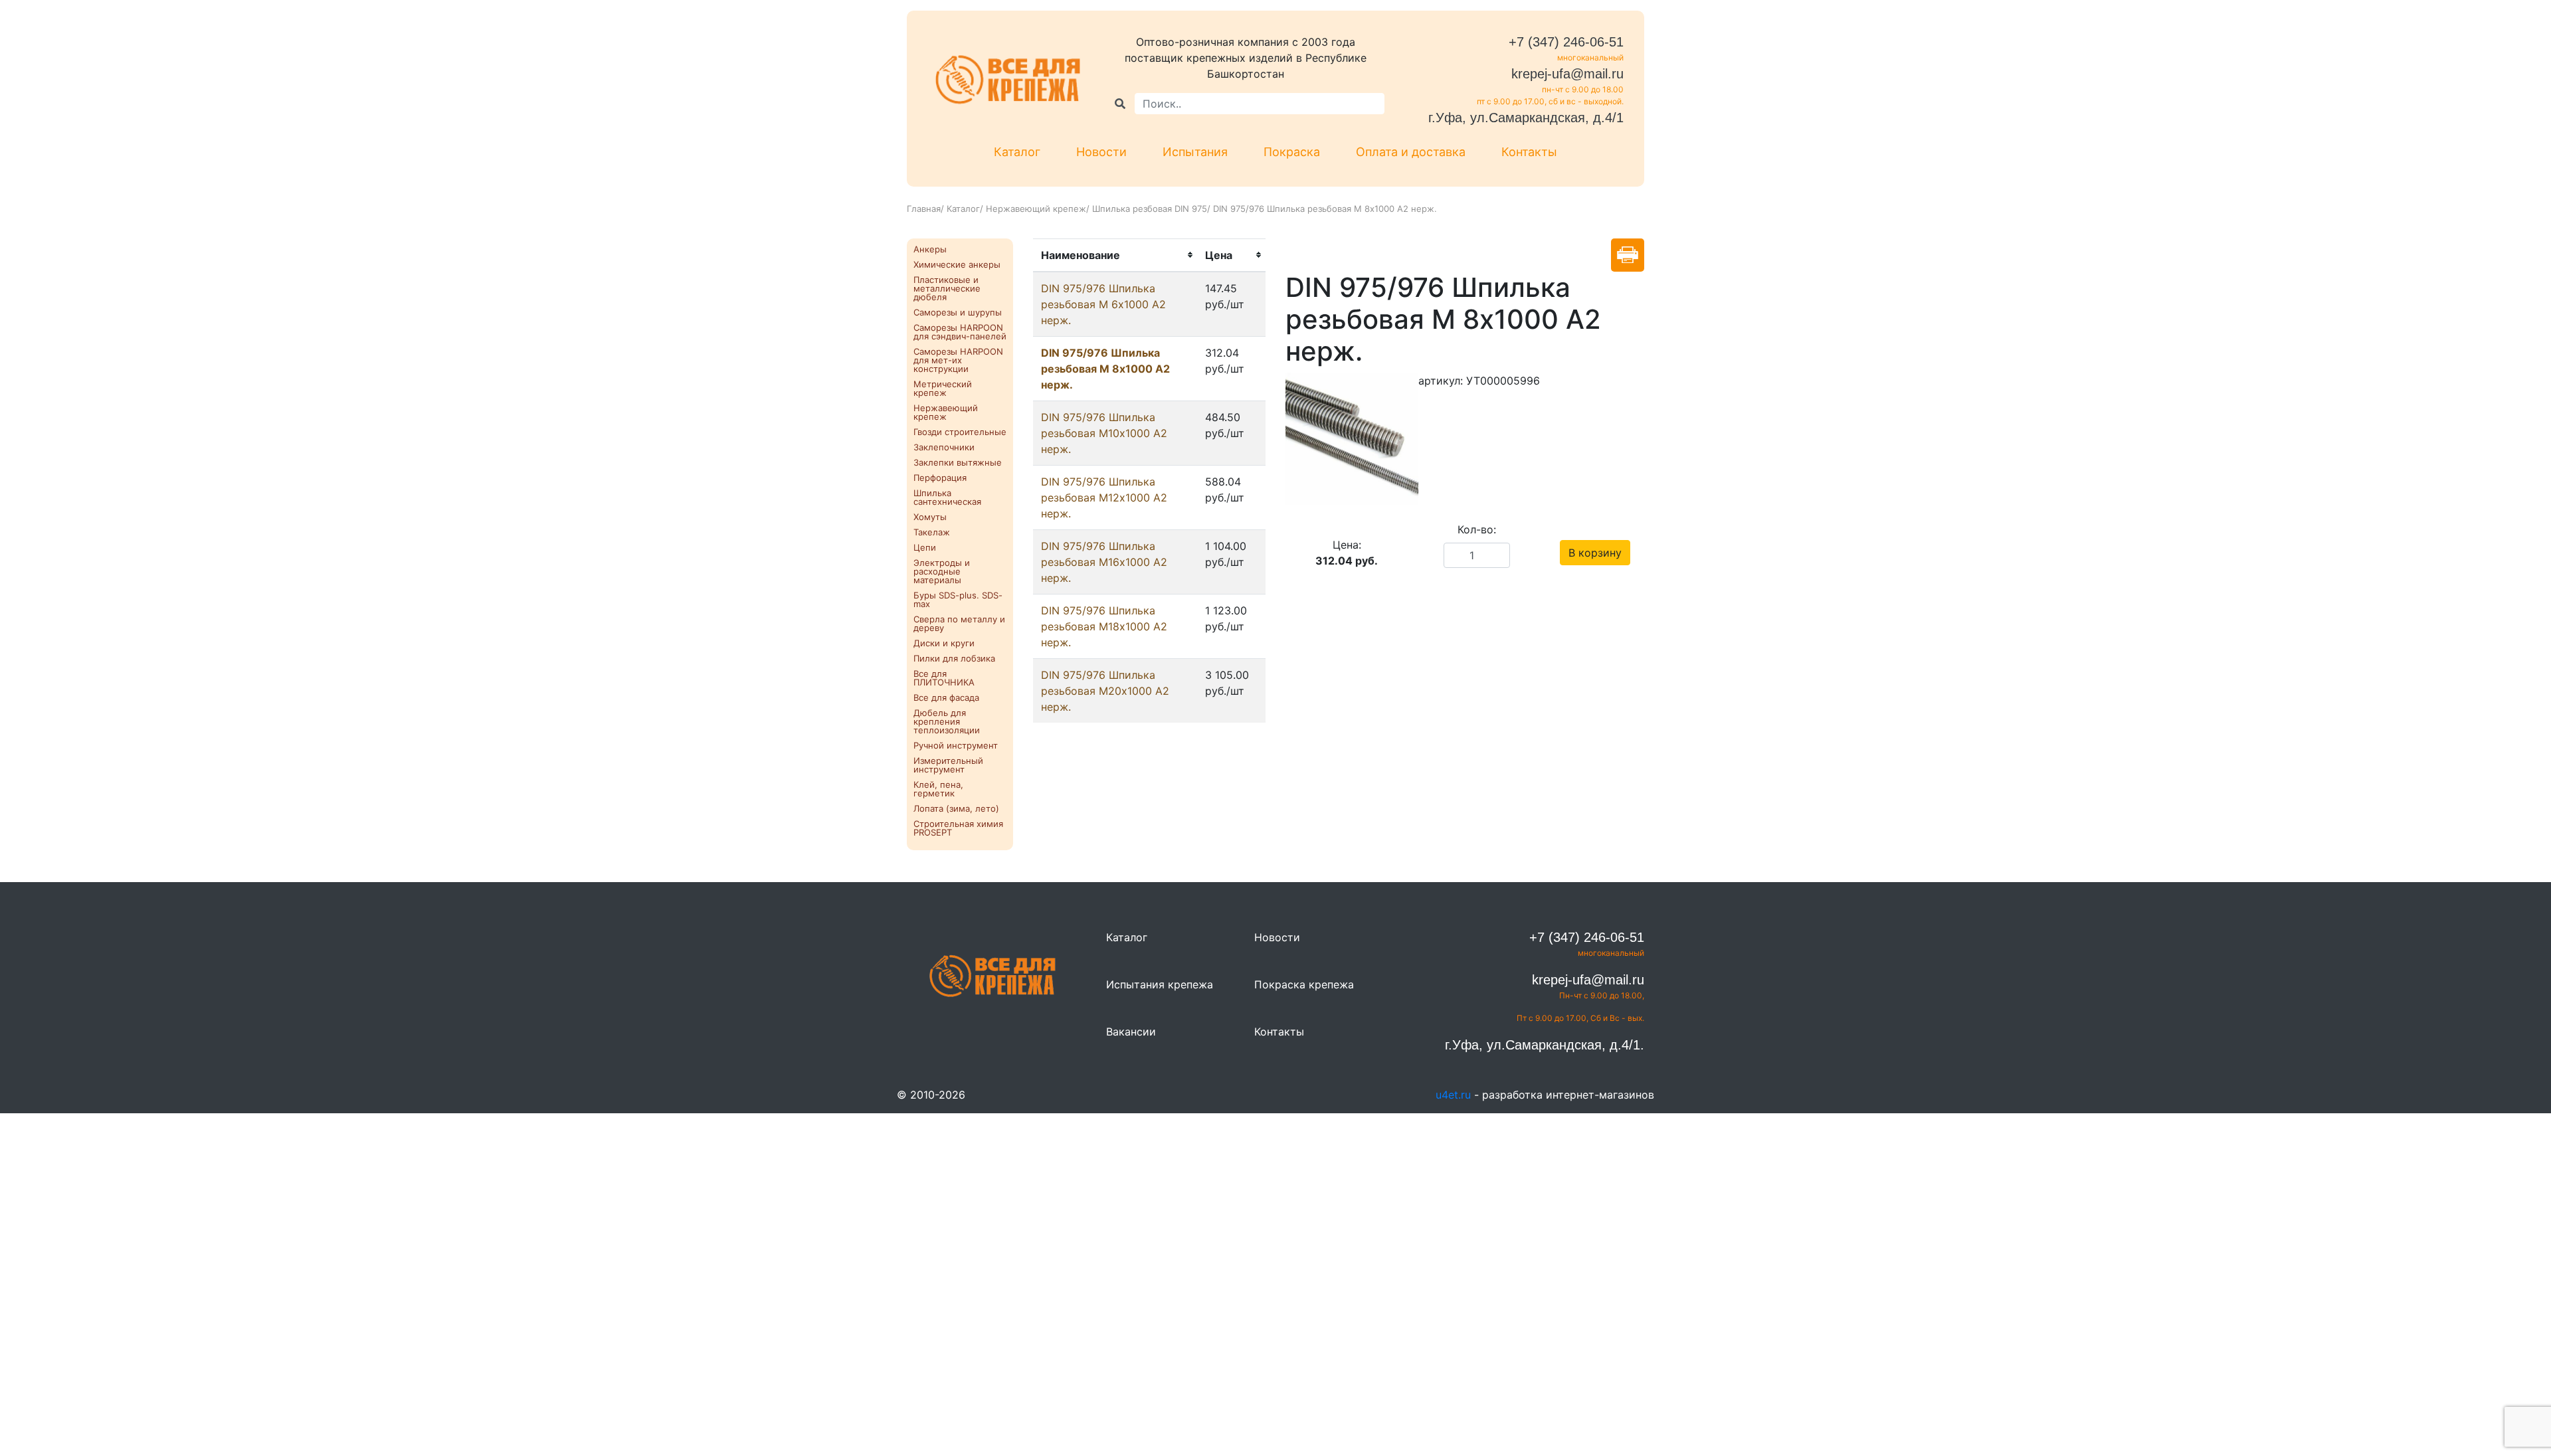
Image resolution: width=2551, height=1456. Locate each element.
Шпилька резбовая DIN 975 (1150, 209)
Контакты (1529, 152)
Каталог (1017, 152)
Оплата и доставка (1411, 152)
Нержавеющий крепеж (1036, 209)
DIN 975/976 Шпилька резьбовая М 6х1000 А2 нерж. (1103, 304)
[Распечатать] (1628, 255)
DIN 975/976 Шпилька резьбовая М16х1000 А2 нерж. (1104, 562)
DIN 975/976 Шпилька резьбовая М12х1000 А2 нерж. (1104, 498)
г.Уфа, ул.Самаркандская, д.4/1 (1526, 118)
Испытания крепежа (1160, 984)
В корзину (1595, 553)
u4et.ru (1453, 1095)
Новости (1101, 152)
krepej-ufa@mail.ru (1567, 74)
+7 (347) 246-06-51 (1566, 42)
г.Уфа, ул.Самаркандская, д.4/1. (1545, 1045)
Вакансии (1131, 1032)
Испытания (1195, 152)
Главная (924, 209)
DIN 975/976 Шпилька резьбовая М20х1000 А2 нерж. (1105, 691)
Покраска (1292, 152)
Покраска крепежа (1304, 984)
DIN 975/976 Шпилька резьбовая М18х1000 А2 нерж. (1104, 626)
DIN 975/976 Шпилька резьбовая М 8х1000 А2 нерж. (1105, 369)
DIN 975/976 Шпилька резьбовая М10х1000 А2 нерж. (1104, 433)
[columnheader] (1115, 255)
